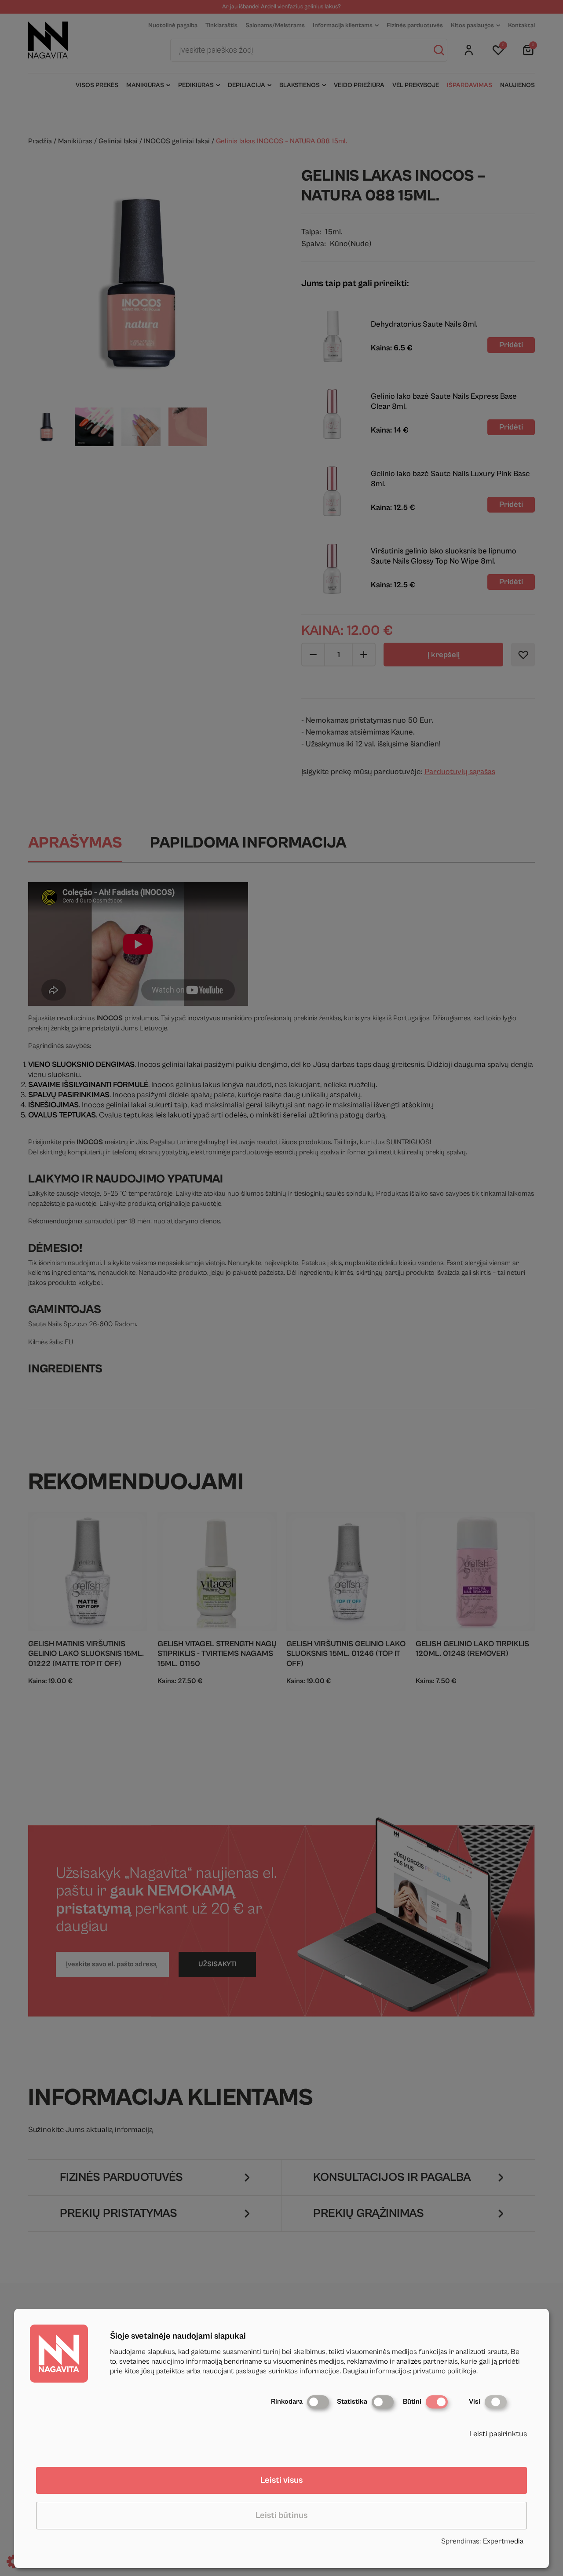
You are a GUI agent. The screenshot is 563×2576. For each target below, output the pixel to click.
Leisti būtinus (281, 2516)
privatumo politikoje (445, 2371)
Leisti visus (281, 2480)
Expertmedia (503, 2541)
